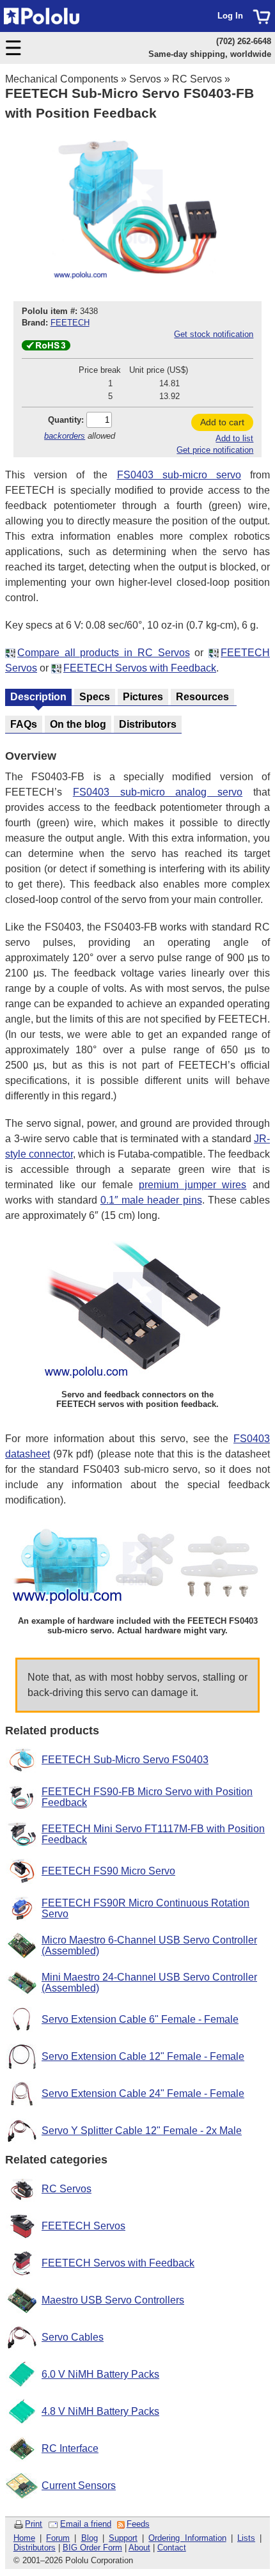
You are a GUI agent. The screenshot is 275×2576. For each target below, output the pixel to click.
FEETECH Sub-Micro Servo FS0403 (125, 1760)
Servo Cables (73, 2337)
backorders (65, 436)
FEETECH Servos (83, 2226)
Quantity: (66, 420)
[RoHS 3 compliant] (46, 348)
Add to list (234, 438)
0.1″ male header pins (151, 1200)
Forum (58, 2538)
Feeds (138, 2524)
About (139, 2548)
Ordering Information (187, 2538)
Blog (90, 2538)
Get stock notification (214, 334)
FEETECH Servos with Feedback (140, 668)
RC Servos (197, 79)
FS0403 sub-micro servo (179, 475)
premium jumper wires (192, 1185)
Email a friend (86, 2524)
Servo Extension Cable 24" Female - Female (143, 2093)
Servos (145, 79)
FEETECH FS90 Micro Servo (108, 1871)
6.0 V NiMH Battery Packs (100, 2374)
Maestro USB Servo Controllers (113, 2300)
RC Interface (70, 2448)
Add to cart (222, 422)
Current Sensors (79, 2486)
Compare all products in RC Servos (104, 653)
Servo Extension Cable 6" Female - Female (140, 2019)
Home (24, 2538)
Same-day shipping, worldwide (210, 54)
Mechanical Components (62, 79)
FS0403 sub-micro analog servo (158, 792)
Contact (172, 2548)
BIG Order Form (92, 2548)
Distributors (35, 2548)
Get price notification (215, 450)
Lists (246, 2538)
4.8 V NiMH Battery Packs (100, 2411)
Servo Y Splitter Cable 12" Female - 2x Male (142, 2131)
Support (123, 2538)
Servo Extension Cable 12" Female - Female (143, 2056)
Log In (230, 16)
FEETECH (70, 323)
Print (34, 2524)
